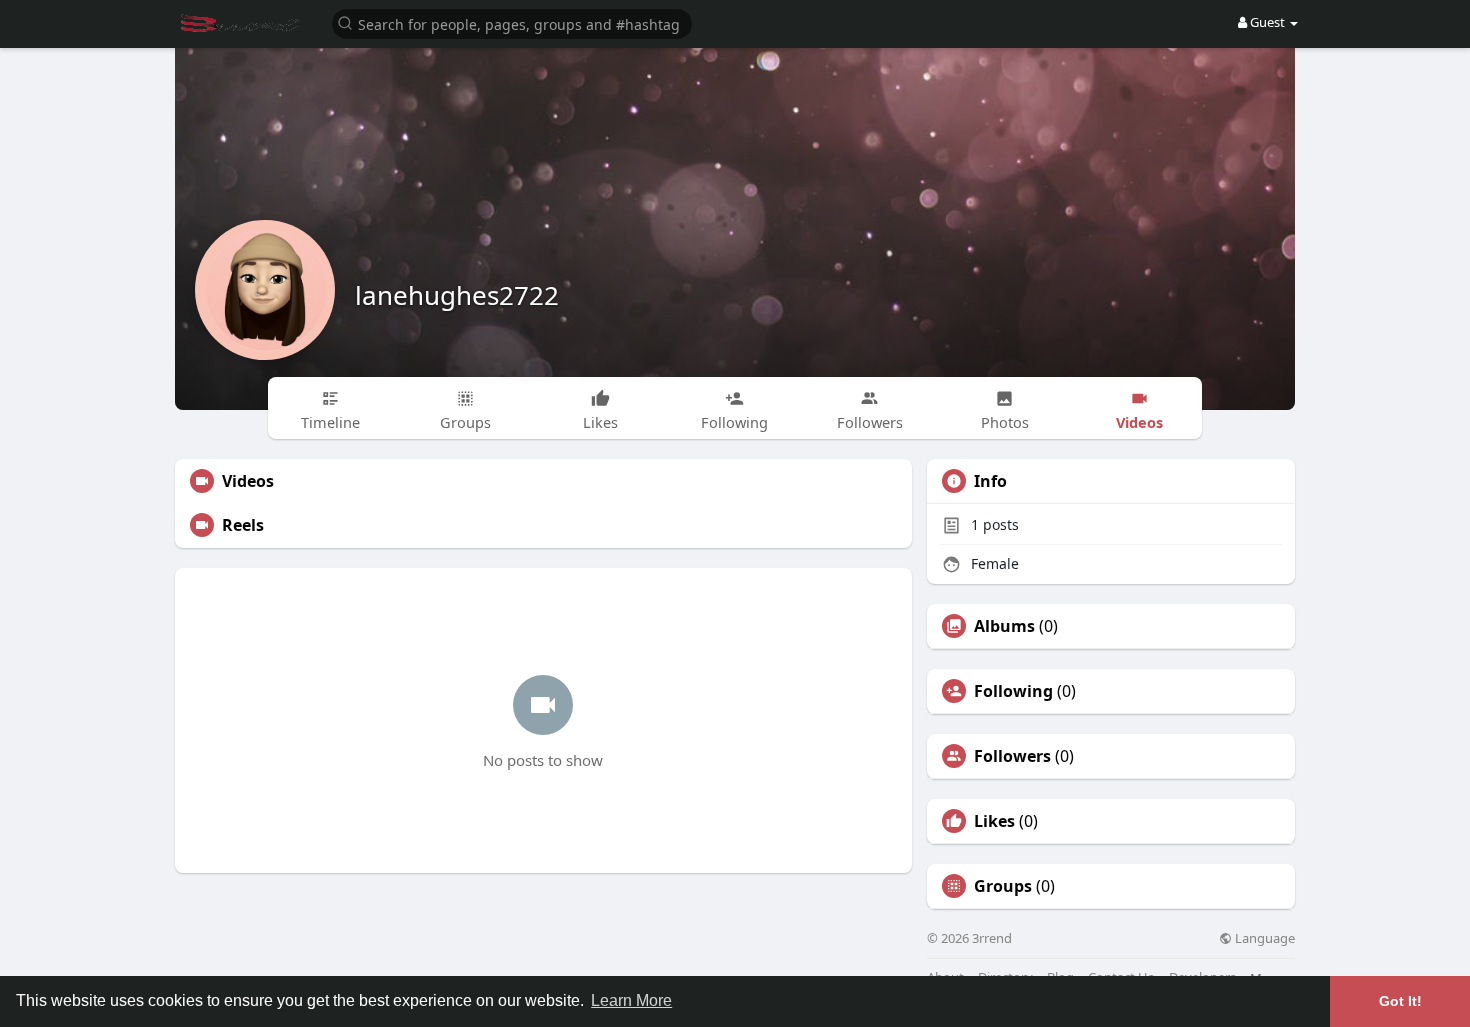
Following (1013, 691)
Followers (1012, 756)
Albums (1004, 626)
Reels (243, 525)
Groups (1003, 886)
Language (1263, 938)
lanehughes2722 (457, 295)
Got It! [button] (1400, 1001)
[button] (512, 22)
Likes (994, 821)
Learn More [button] (631, 1000)
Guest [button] (1267, 22)
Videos (248, 481)
